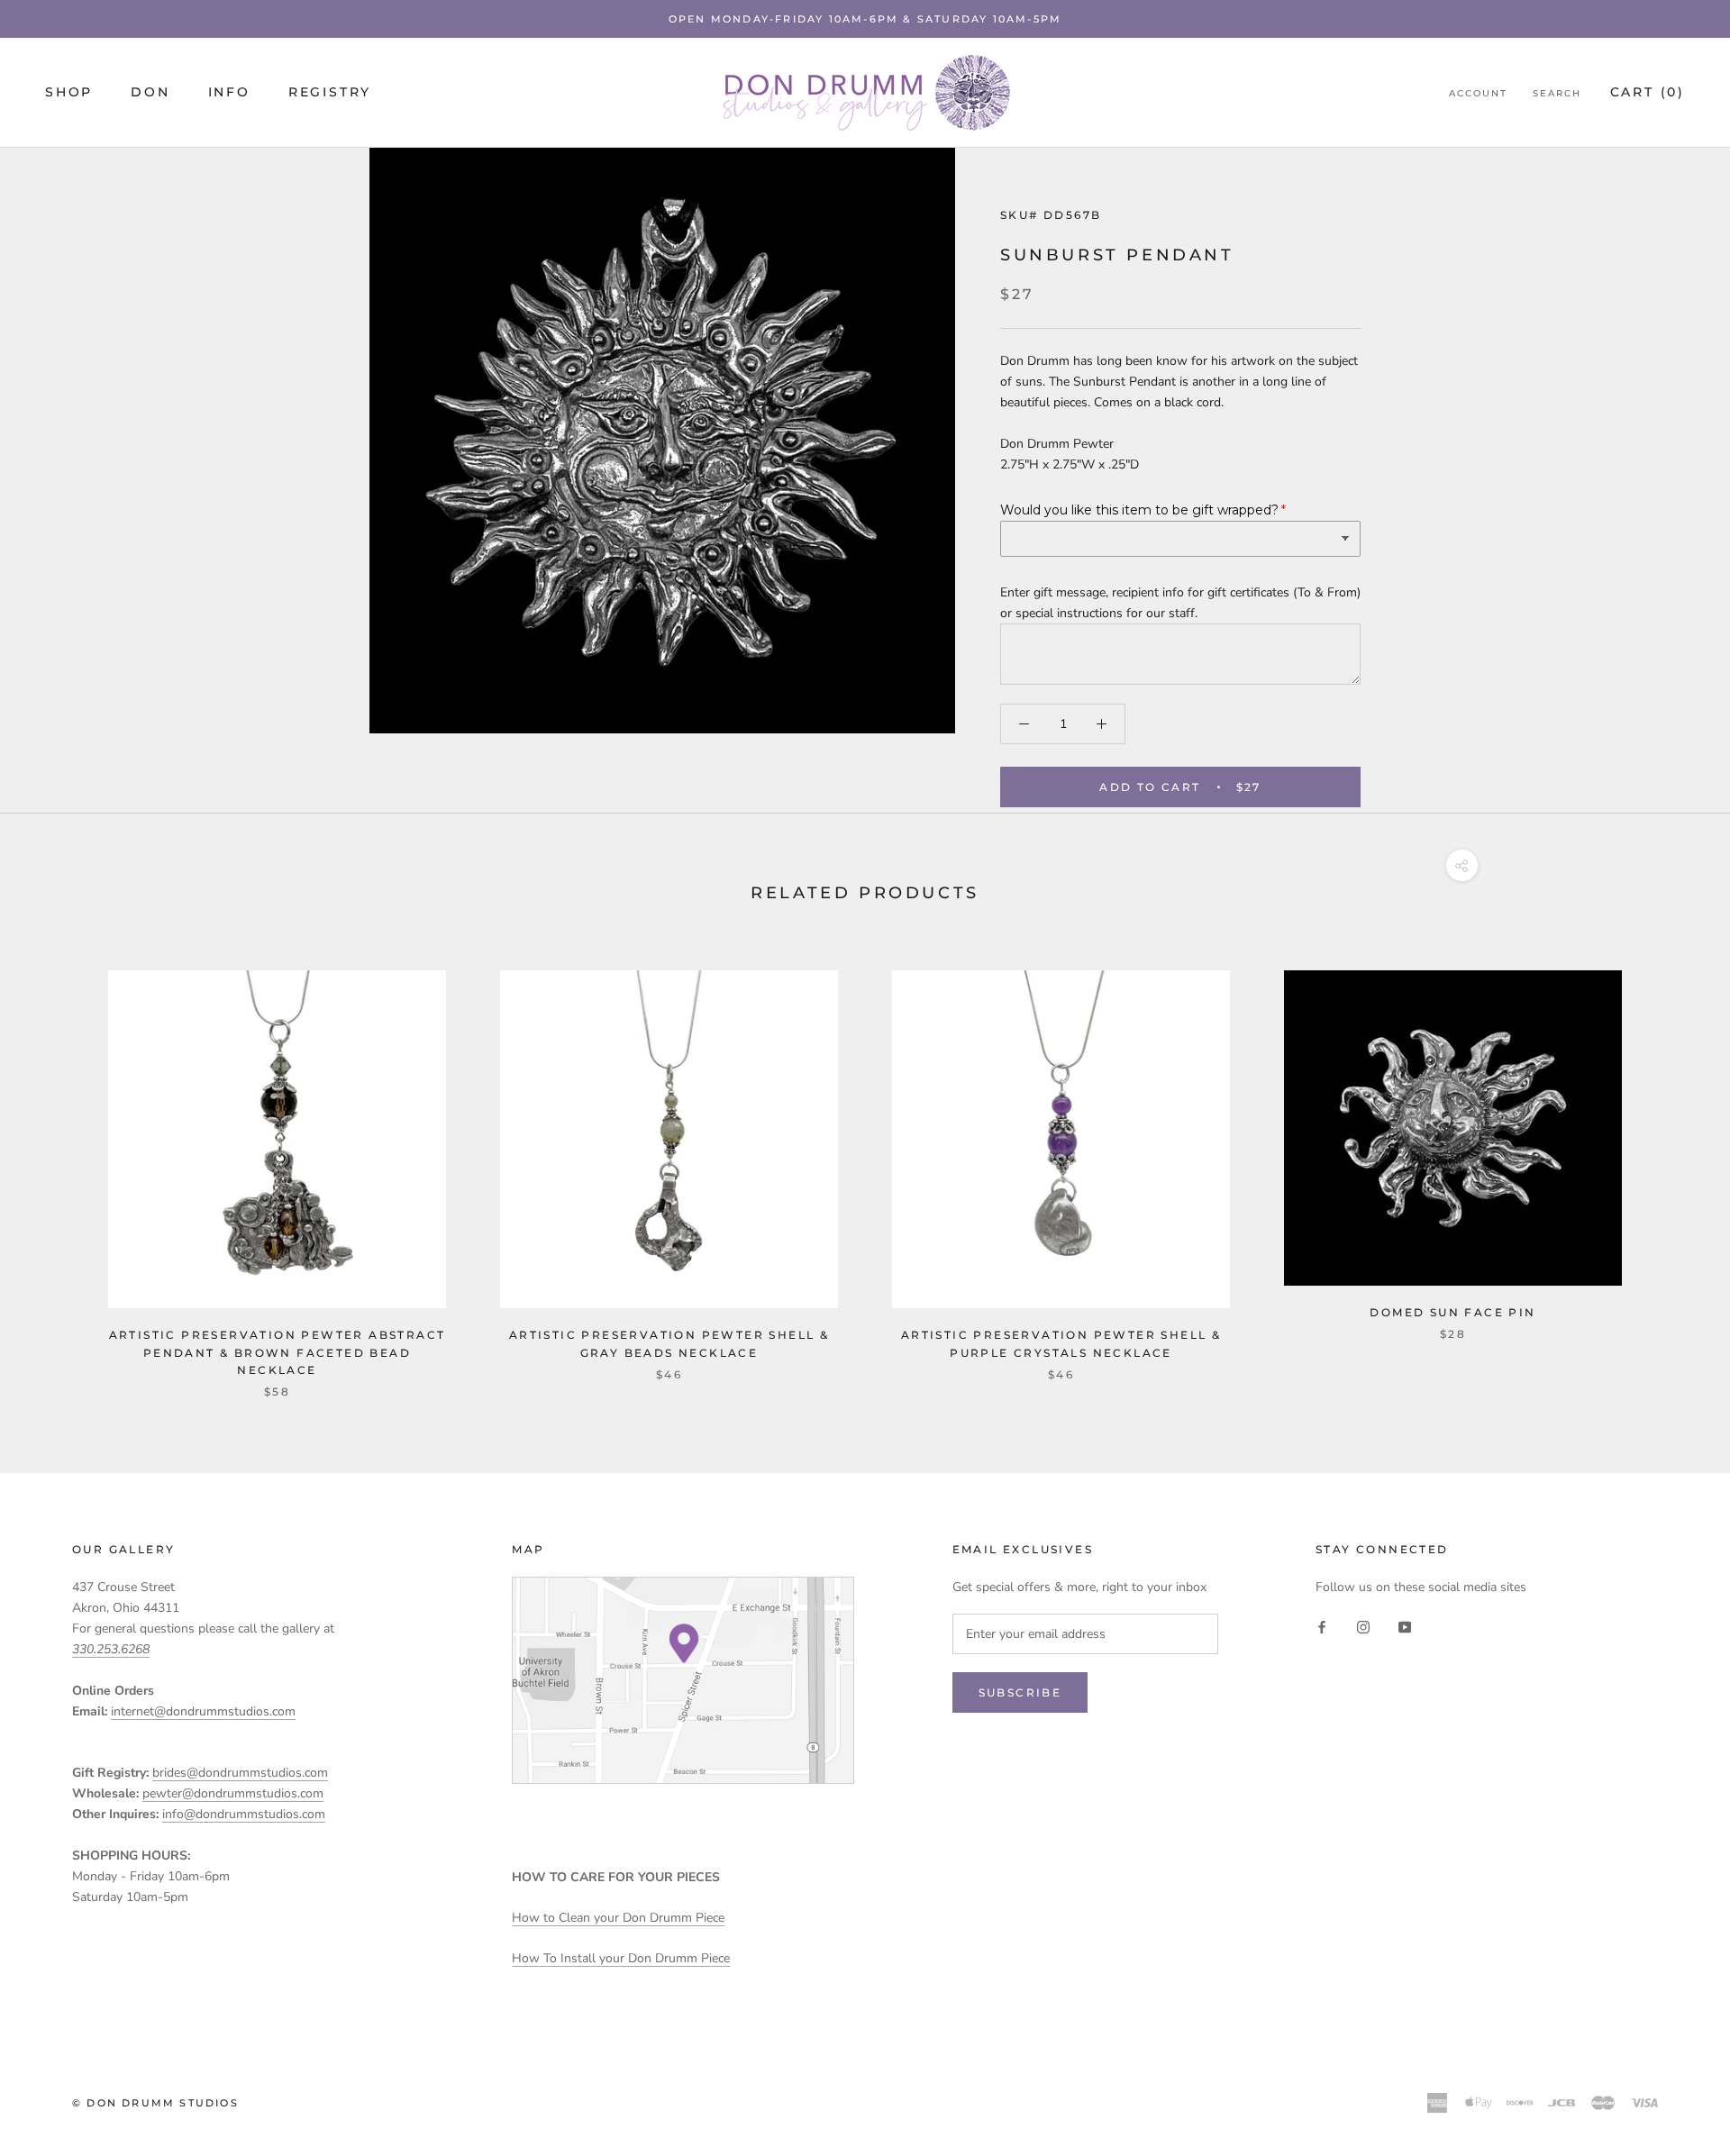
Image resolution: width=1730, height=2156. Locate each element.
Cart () (1648, 93)
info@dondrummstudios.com (244, 1814)
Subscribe (1020, 1692)
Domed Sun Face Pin (1452, 1312)
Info (229, 93)
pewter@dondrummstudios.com (233, 1793)
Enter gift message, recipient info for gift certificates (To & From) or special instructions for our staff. (1180, 603)
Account (1478, 94)
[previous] (56, 1165)
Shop (69, 93)
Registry (330, 93)
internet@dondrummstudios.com (203, 1711)
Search (1557, 94)
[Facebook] (1322, 1626)
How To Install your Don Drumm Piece (621, 1958)
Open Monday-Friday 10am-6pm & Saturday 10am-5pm (865, 19)
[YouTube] (1405, 1626)
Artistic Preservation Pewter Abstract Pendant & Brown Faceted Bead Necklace (278, 1353)
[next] (1674, 1165)
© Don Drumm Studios (155, 2103)
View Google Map (683, 1680)
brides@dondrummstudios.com (240, 1773)
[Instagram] (1363, 1626)
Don (150, 93)
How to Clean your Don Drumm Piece (618, 1918)
